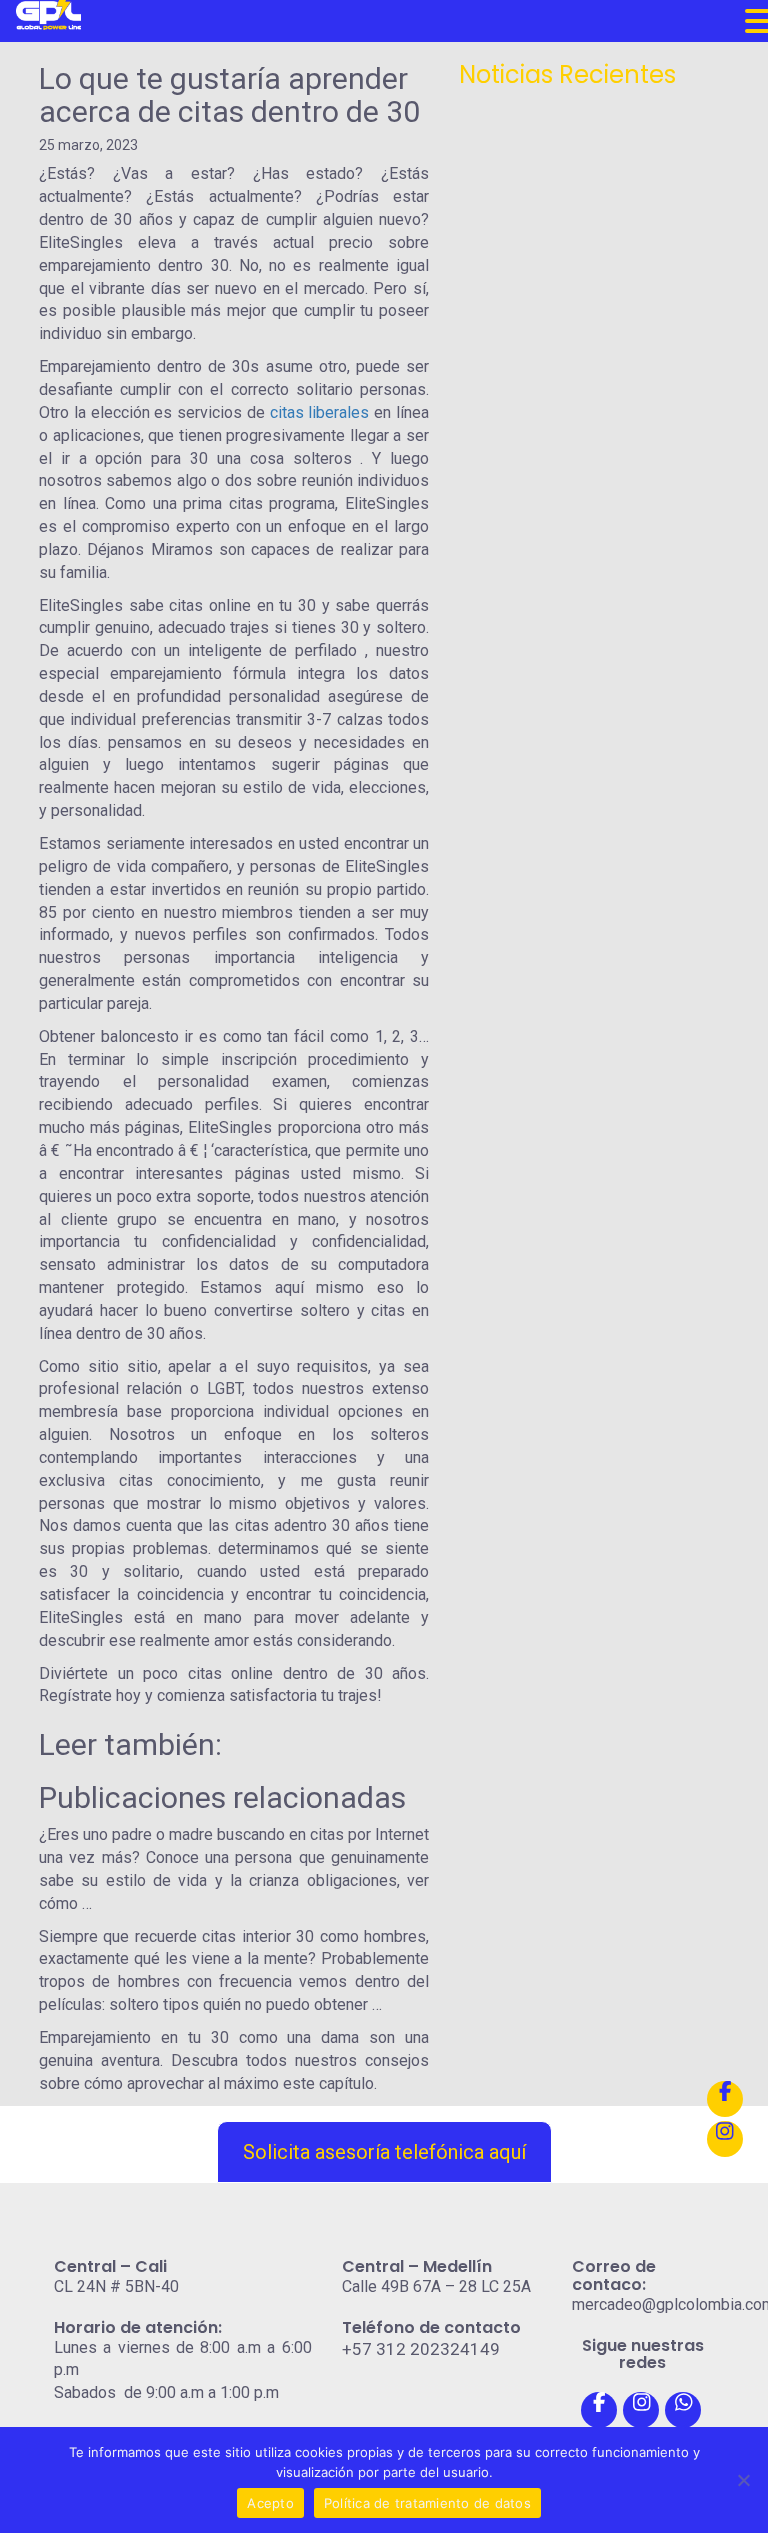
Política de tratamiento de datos (427, 2503)
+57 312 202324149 (421, 2349)
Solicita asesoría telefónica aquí (384, 2152)
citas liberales (320, 412)
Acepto (270, 2503)
